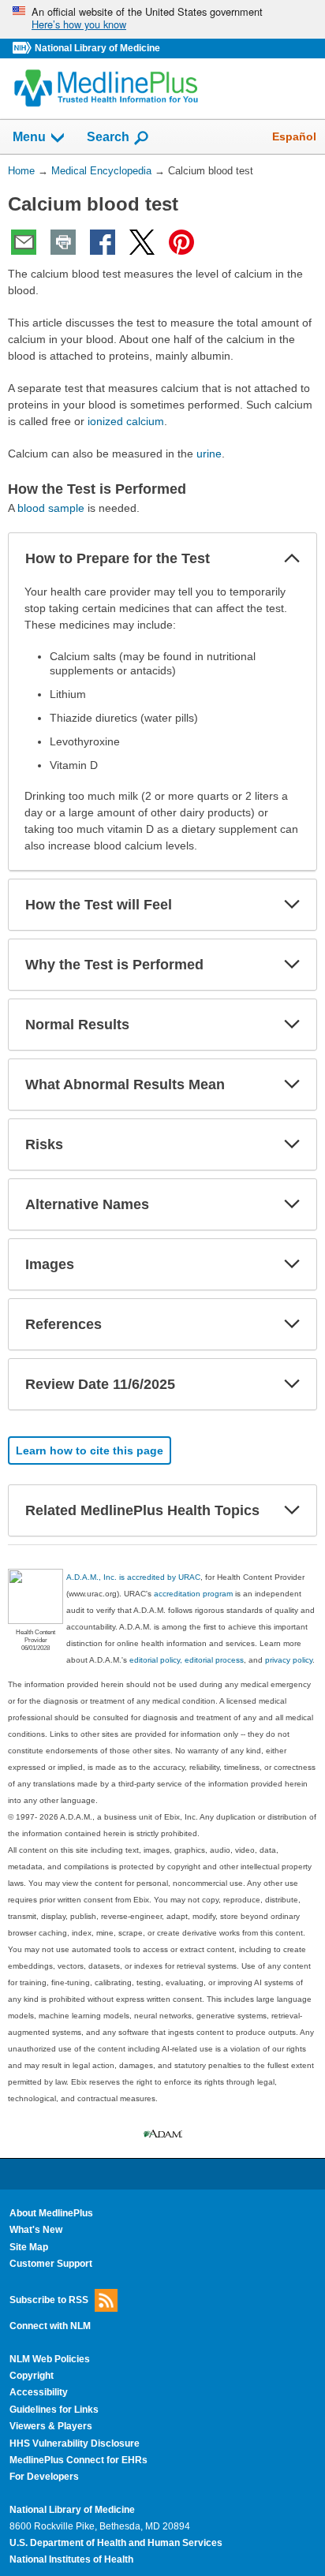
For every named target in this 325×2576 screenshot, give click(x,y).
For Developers (44, 2477)
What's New (36, 2230)
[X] (142, 242)
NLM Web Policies (50, 2359)
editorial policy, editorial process (187, 1660)
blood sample (51, 508)
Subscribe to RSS (49, 2300)
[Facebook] (103, 242)
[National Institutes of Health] (24, 49)
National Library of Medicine (97, 48)
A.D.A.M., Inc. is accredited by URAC (133, 1577)
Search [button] (108, 136)
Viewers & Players (51, 2426)
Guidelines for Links (54, 2410)
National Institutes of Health (71, 2559)
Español (294, 136)
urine (209, 454)
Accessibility (39, 2392)
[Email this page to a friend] (24, 242)
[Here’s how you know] (162, 19)
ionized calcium (126, 421)
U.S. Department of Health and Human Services (116, 2543)
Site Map (29, 2247)
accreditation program (193, 1594)
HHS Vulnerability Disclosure (75, 2443)
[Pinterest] (181, 242)
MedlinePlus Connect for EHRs (78, 2460)
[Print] (63, 242)
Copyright (32, 2376)
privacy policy (289, 1660)
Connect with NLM (50, 2326)
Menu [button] (29, 137)
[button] (292, 558)
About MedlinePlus (51, 2213)
